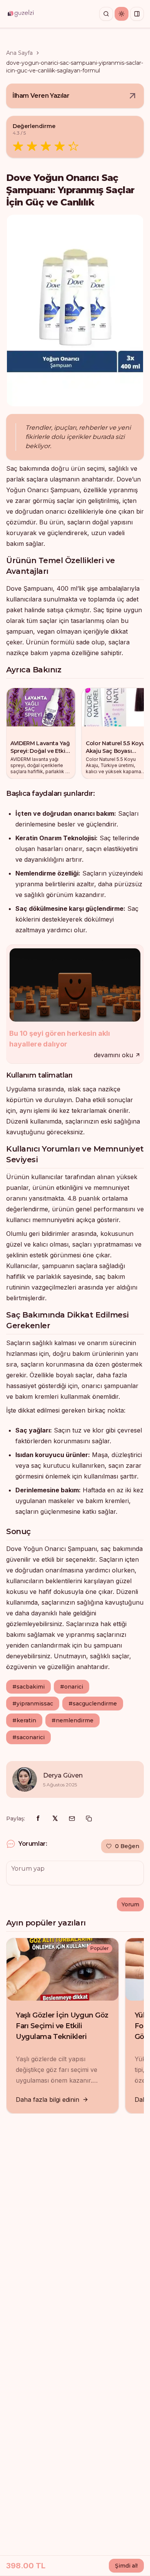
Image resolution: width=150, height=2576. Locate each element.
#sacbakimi (28, 1687)
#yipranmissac (33, 1704)
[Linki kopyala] (89, 1819)
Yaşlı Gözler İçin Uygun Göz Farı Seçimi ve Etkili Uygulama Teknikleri (62, 2026)
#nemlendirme (72, 1720)
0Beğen (127, 1846)
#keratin (24, 1720)
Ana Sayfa (19, 53)
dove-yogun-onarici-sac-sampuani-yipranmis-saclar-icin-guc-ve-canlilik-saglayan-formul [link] (75, 67)
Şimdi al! (126, 2566)
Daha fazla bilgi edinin (47, 2100)
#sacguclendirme (93, 1704)
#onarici (72, 1687)
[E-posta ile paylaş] (72, 1819)
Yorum (130, 1904)
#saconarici (28, 1737)
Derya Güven (63, 1775)
